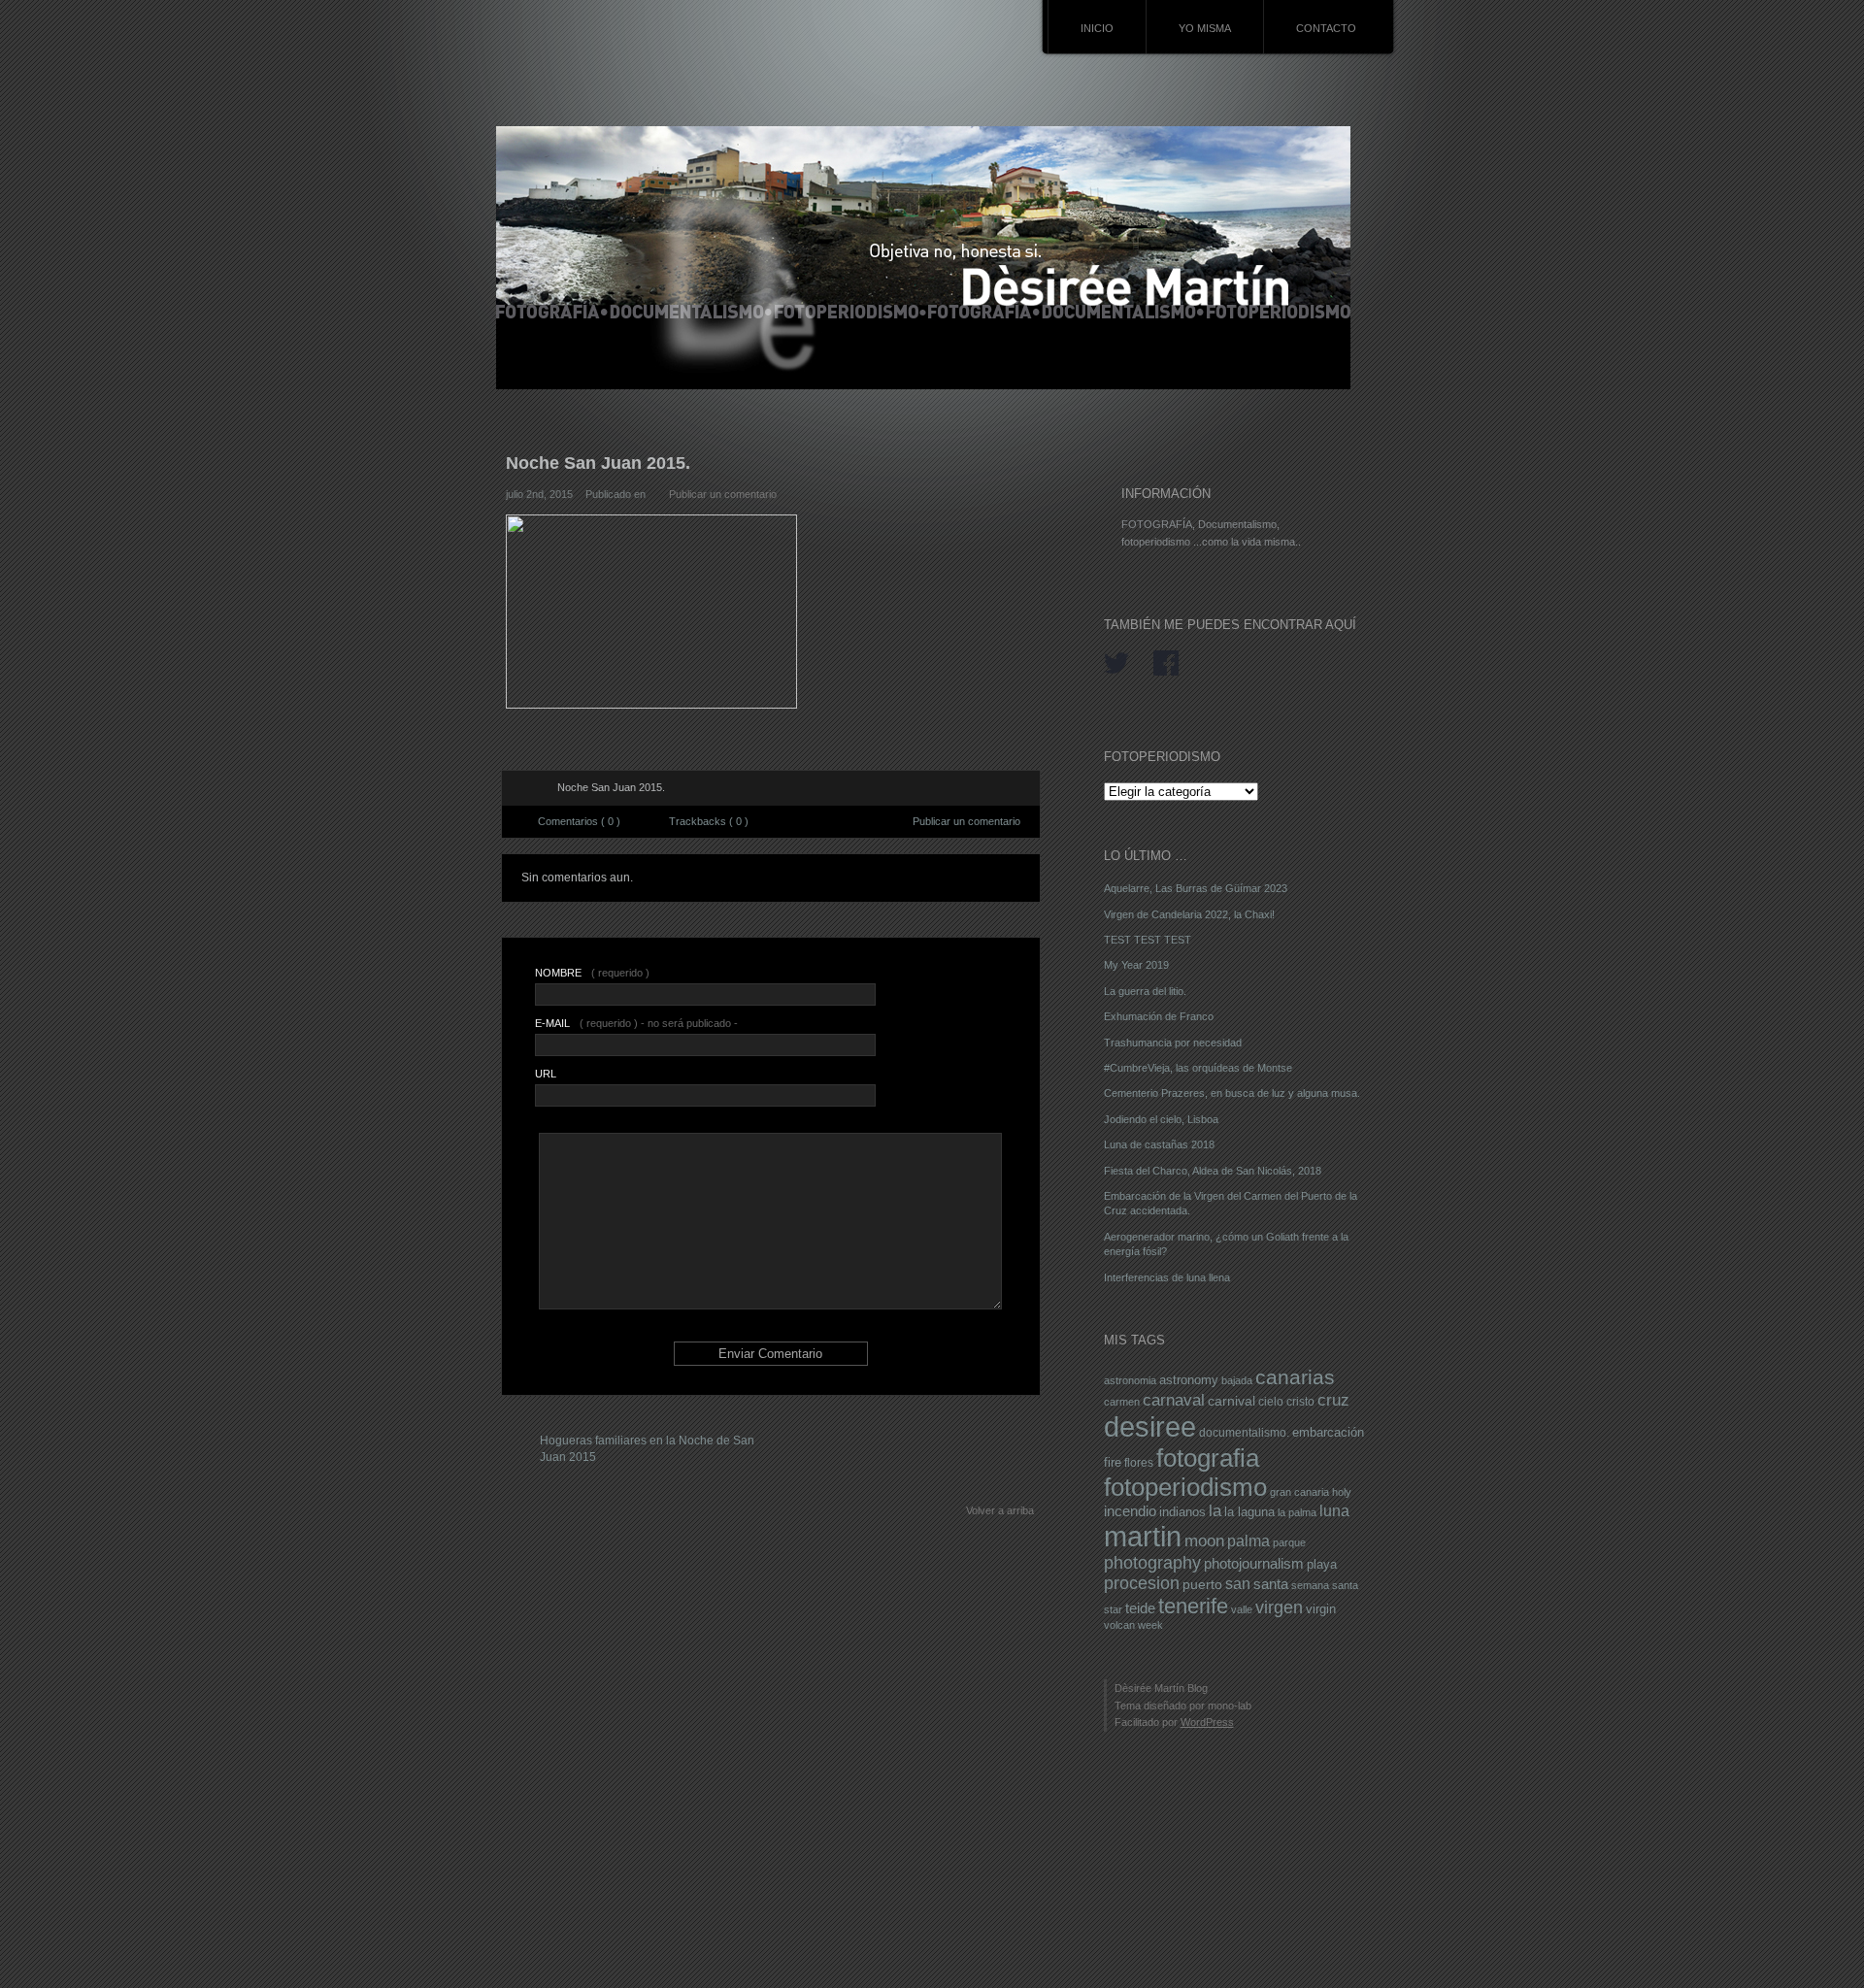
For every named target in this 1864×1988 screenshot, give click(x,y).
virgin (1321, 1609)
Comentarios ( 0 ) (579, 821)
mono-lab (1230, 1706)
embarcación (1328, 1432)
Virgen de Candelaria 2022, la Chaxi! (1189, 914)
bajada (1237, 1380)
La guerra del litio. (1145, 991)
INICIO (1097, 28)
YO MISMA (1205, 28)
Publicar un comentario (723, 494)
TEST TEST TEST (1148, 940)
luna (1334, 1510)
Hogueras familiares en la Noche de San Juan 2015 (647, 1449)
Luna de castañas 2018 (1159, 1144)
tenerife (1193, 1606)
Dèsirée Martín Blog (1161, 1688)
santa (1271, 1584)
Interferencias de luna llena (1167, 1277)
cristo (1300, 1402)
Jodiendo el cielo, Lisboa (1161, 1119)
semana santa (1325, 1585)
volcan (1119, 1625)
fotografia (1208, 1458)
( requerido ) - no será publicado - (636, 1023)
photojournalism (1254, 1564)
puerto (1202, 1584)
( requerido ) (592, 973)
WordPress (1207, 1722)
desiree (1150, 1426)
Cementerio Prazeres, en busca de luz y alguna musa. (1232, 1093)
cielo (1271, 1402)
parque (1289, 1542)
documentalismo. (1244, 1433)
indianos (1182, 1512)
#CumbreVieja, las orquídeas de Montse (1198, 1068)
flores (1139, 1463)
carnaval (1174, 1400)
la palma (1297, 1512)
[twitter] (1116, 664)
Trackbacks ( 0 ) (709, 821)
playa (1322, 1565)
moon (1204, 1541)
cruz (1333, 1400)
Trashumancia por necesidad (1173, 1043)
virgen (1279, 1607)
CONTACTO (1326, 28)
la (1215, 1511)
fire (1113, 1462)
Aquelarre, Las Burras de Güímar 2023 (1196, 888)
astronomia (1130, 1380)
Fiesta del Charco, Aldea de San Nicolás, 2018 (1213, 1171)
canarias (1295, 1377)
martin (1143, 1537)
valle (1242, 1609)
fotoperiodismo (1185, 1487)
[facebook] (1166, 664)
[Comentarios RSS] (532, 788)
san (1238, 1583)
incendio (1130, 1511)
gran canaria (1299, 1492)
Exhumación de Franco (1159, 1016)
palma (1248, 1541)
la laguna (1249, 1512)
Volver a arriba (1000, 1510)
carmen (1122, 1402)
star (1113, 1609)
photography (1152, 1563)
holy (1342, 1492)
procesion (1142, 1583)
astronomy (1189, 1380)
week (1150, 1625)
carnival (1232, 1401)
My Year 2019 (1136, 965)
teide (1140, 1608)
